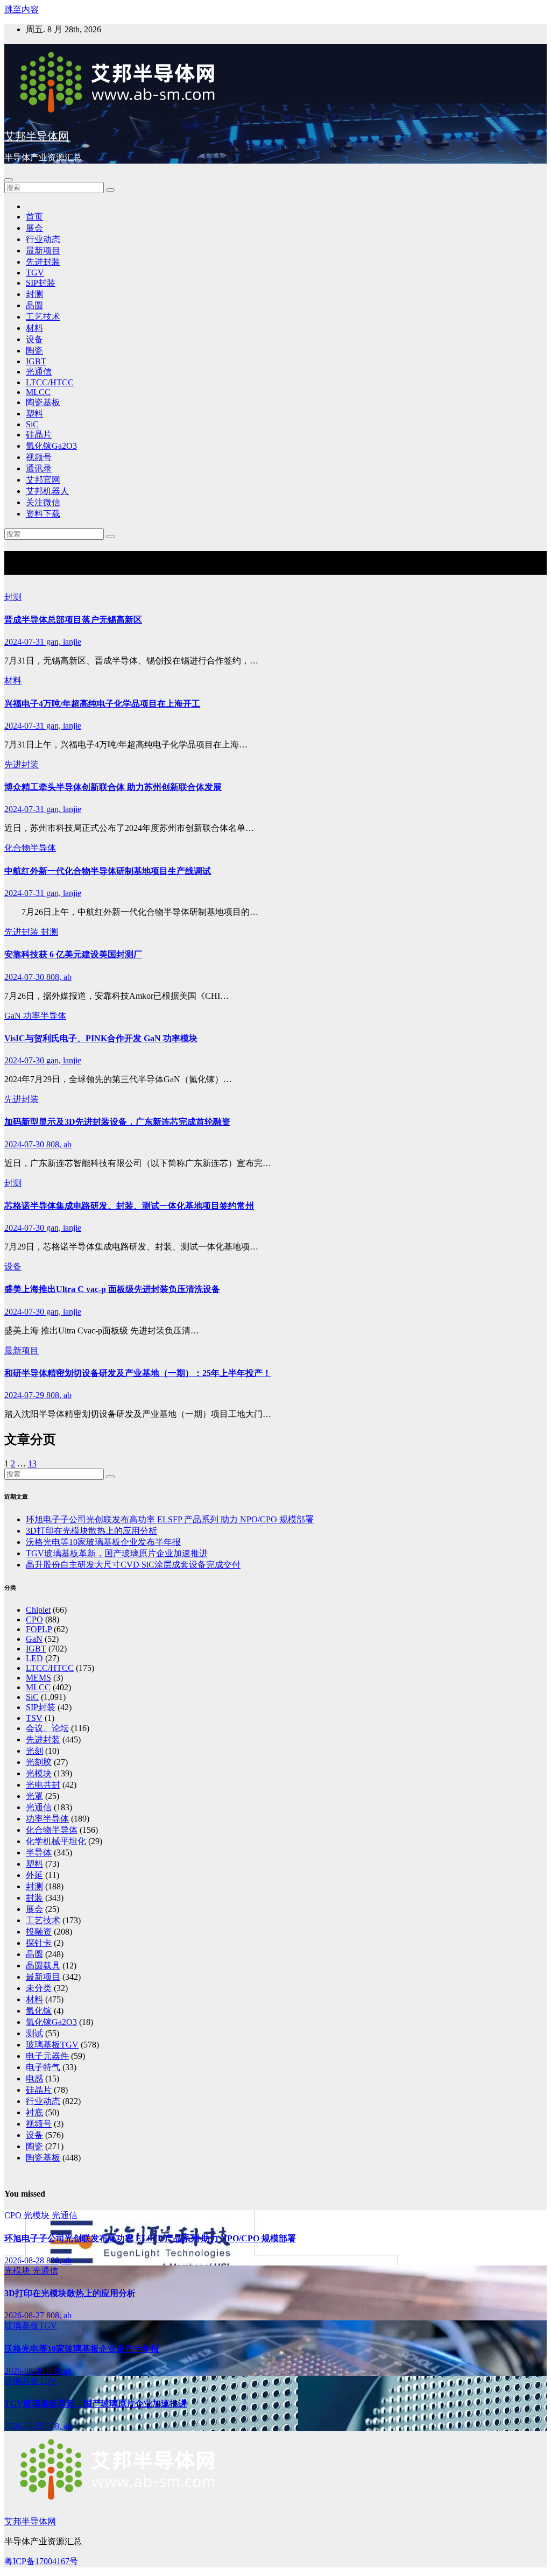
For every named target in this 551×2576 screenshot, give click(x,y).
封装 (34, 1898)
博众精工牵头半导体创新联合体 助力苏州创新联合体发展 (113, 787)
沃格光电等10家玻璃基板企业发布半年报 (103, 1542)
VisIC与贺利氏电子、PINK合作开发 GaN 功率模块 (101, 1038)
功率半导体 (45, 1016)
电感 (34, 2079)
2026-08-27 (25, 2315)
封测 (34, 294)
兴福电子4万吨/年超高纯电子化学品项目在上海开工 (102, 704)
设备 (34, 339)
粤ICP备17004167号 (41, 2561)
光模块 (39, 1773)
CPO (34, 1619)
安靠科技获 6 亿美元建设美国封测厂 (73, 954)
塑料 (34, 414)
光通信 (39, 372)
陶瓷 (34, 351)
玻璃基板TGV (52, 2045)
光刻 (34, 1751)
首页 (34, 217)
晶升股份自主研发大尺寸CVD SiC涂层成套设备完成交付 (133, 1565)
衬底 (34, 2112)
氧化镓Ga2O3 (51, 446)
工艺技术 (43, 317)
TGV (35, 273)
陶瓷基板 (43, 402)
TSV (34, 1718)
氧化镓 (39, 2011)
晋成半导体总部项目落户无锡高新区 (73, 620)
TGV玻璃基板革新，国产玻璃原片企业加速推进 (117, 1553)
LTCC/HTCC (50, 382)
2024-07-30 (25, 977)
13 (32, 1463)
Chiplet (38, 1610)
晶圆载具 (43, 1965)
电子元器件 (47, 2056)
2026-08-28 (25, 2260)
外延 (34, 1875)
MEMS (38, 1678)
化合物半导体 (30, 848)
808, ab (59, 977)
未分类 (39, 1988)
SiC (32, 424)
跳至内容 (22, 9)
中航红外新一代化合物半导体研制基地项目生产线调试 (108, 871)
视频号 (39, 457)
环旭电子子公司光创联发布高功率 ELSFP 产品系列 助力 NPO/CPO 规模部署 (170, 1519)
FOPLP (39, 1629)
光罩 (34, 1796)
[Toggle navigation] (9, 180)
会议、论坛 (47, 1728)
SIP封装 (41, 283)
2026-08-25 (25, 2426)
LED (34, 1658)
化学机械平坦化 (56, 1841)
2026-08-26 (25, 2371)
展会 (34, 228)
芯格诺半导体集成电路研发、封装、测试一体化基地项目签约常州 (129, 1206)
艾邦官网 (43, 480)
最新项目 (43, 250)
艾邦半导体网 (37, 136)
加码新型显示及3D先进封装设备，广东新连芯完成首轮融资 (117, 1122)
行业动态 (43, 239)
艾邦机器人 (47, 491)
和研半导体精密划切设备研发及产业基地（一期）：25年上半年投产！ (138, 1373)
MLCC (38, 392)
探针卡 (39, 1943)
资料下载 (43, 514)
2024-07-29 (25, 1395)
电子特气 (43, 2067)
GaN (14, 1016)
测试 (34, 2033)
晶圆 (34, 305)
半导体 (39, 1852)
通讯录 (39, 468)
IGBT (36, 361)
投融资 (39, 1932)
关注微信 (43, 502)
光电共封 (43, 1785)
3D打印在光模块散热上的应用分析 (91, 1531)
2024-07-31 (25, 642)
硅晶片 (39, 435)
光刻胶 (39, 1762)
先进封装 (43, 262)
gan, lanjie (64, 642)
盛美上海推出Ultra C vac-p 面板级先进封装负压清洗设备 (112, 1289)
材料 (34, 328)
